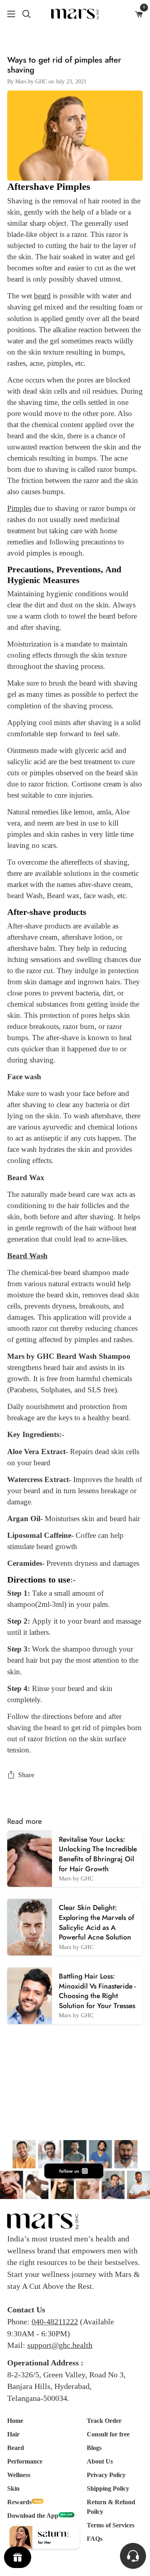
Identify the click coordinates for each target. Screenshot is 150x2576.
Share (26, 1775)
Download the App (33, 2516)
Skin (13, 2488)
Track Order (104, 2421)
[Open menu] (8, 14)
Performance (25, 2461)
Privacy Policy (106, 2475)
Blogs (94, 2448)
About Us (100, 2461)
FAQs (95, 2539)
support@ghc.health (60, 2345)
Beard (16, 2448)
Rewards (19, 2502)
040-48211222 (55, 2322)
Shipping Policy (108, 2488)
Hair (13, 2434)
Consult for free (108, 2434)
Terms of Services (111, 2525)
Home (15, 2421)
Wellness (19, 2475)
